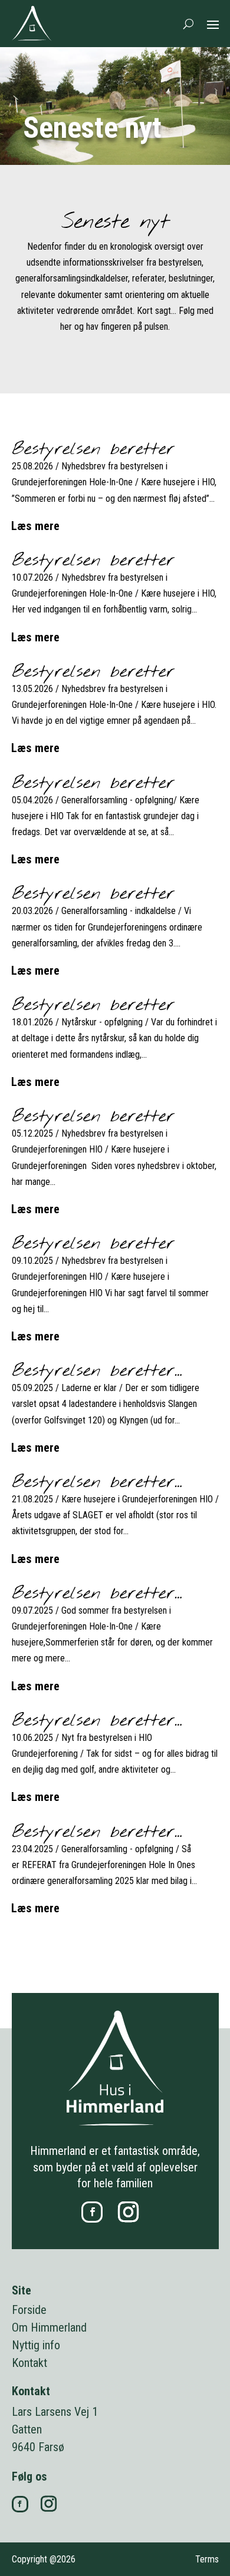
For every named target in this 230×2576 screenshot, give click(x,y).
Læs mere (36, 526)
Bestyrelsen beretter (93, 449)
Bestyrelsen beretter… (97, 1371)
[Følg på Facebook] (92, 2212)
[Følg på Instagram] (128, 2212)
